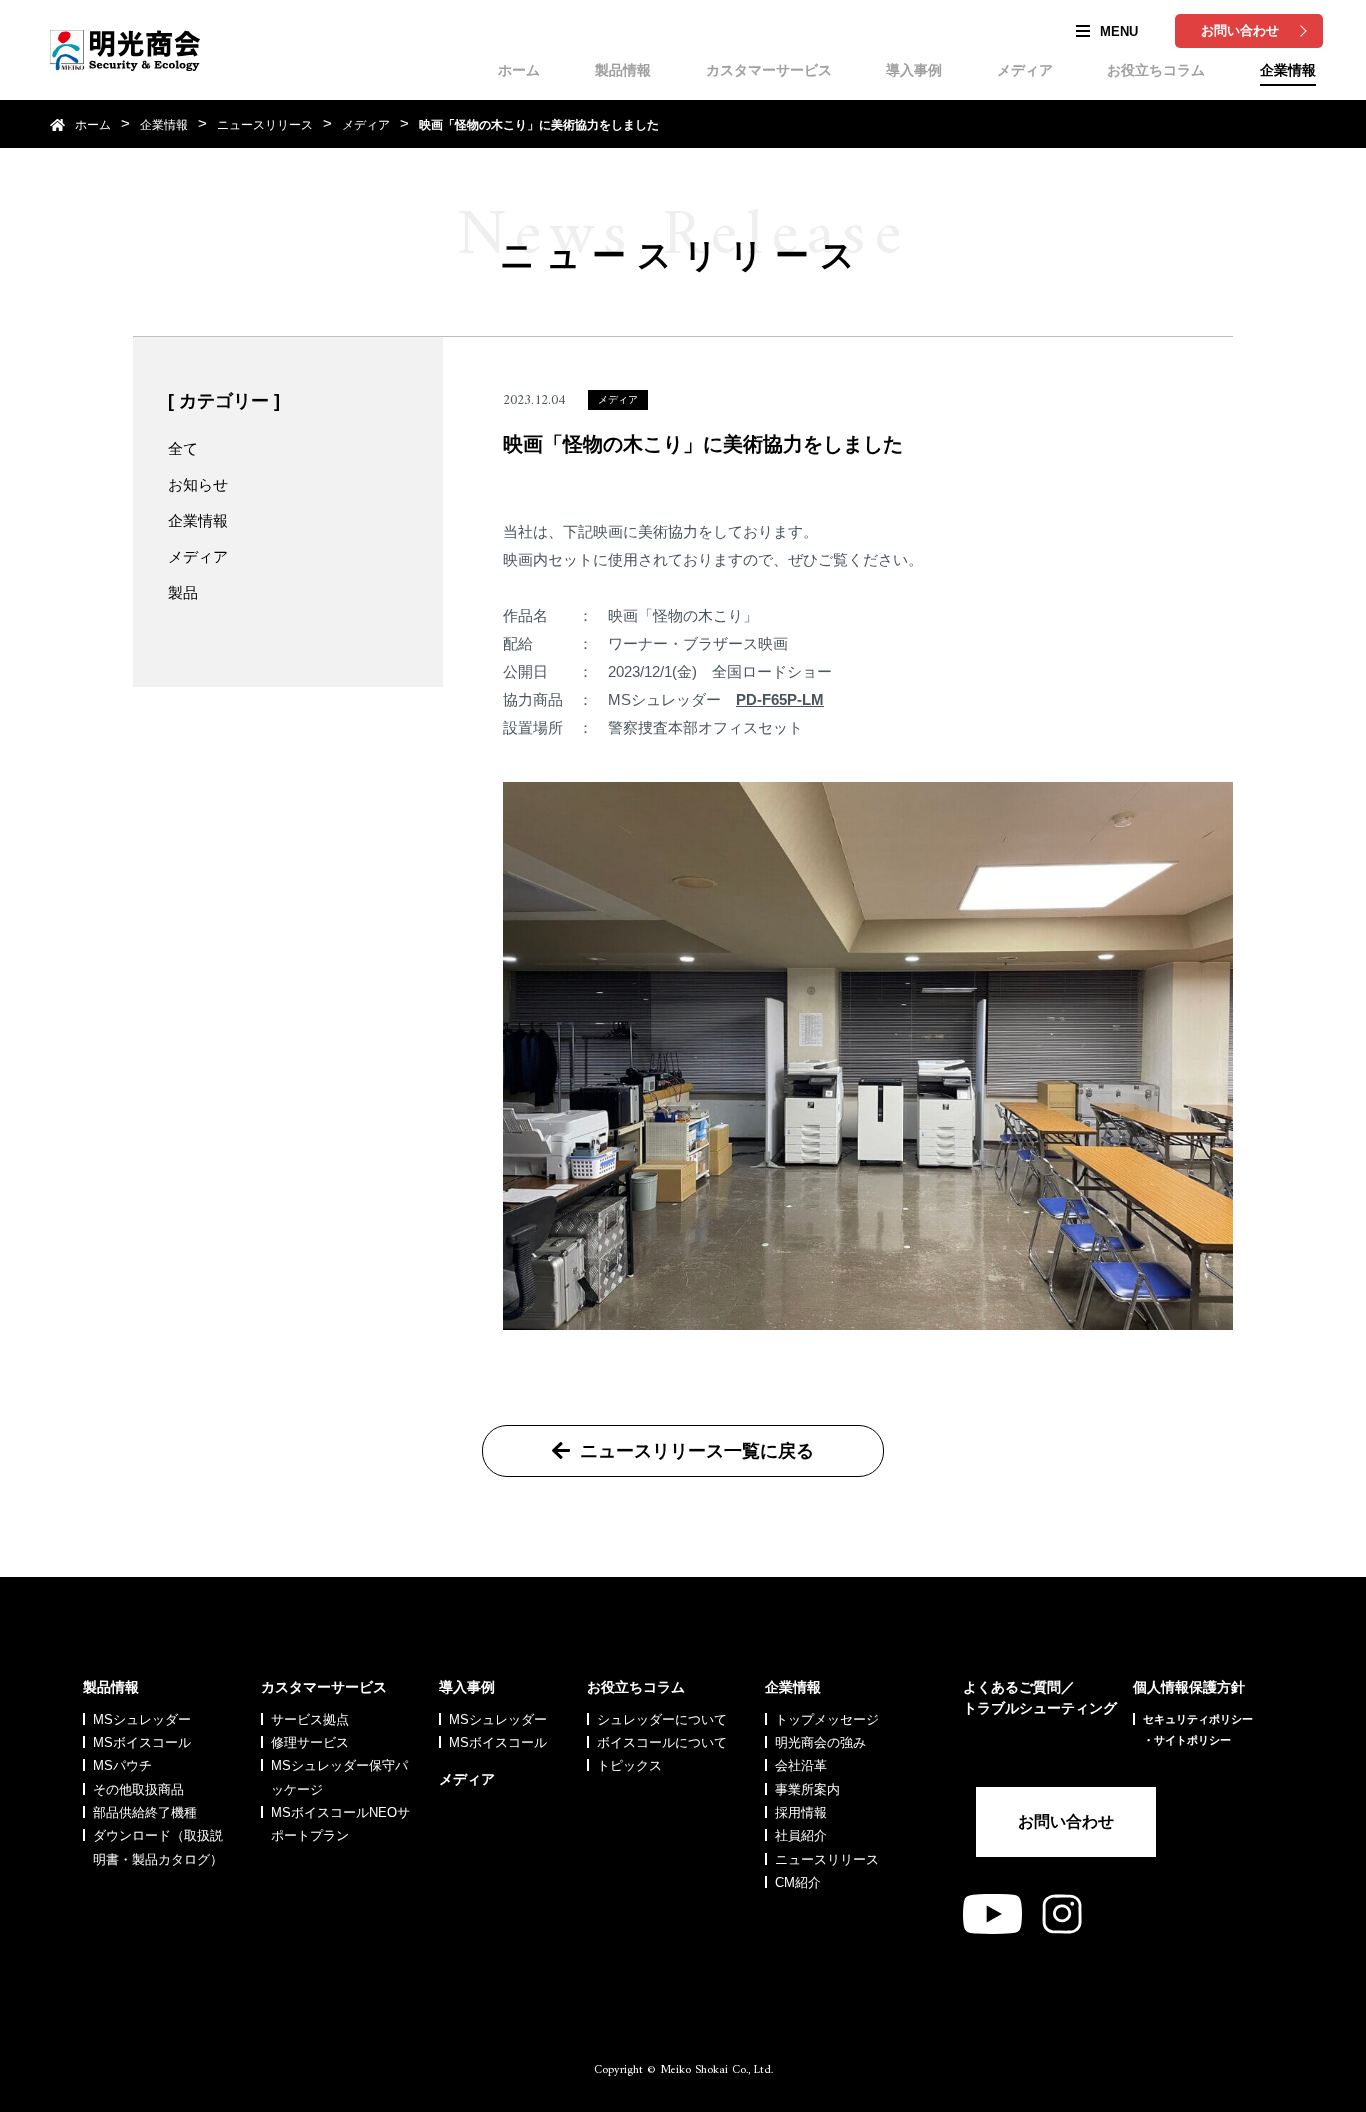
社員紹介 (801, 1835)
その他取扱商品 (138, 1789)
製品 (183, 592)
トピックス (629, 1765)
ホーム (519, 70)
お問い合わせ (1240, 30)
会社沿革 (801, 1765)
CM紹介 (798, 1882)
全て (183, 448)
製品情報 (623, 70)
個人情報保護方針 (1189, 1687)
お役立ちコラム (1156, 70)
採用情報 (801, 1812)
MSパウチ (122, 1765)
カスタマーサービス (769, 70)
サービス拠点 (310, 1719)
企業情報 (1288, 70)
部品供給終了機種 (145, 1812)
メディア (1025, 70)
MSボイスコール (142, 1742)
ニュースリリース (265, 125)
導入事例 (914, 70)
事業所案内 (807, 1789)
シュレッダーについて (662, 1719)
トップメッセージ (827, 1719)
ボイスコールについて (662, 1742)
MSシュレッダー (142, 1719)
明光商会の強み (820, 1742)
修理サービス (310, 1742)
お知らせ (198, 484)
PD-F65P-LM (780, 699)
